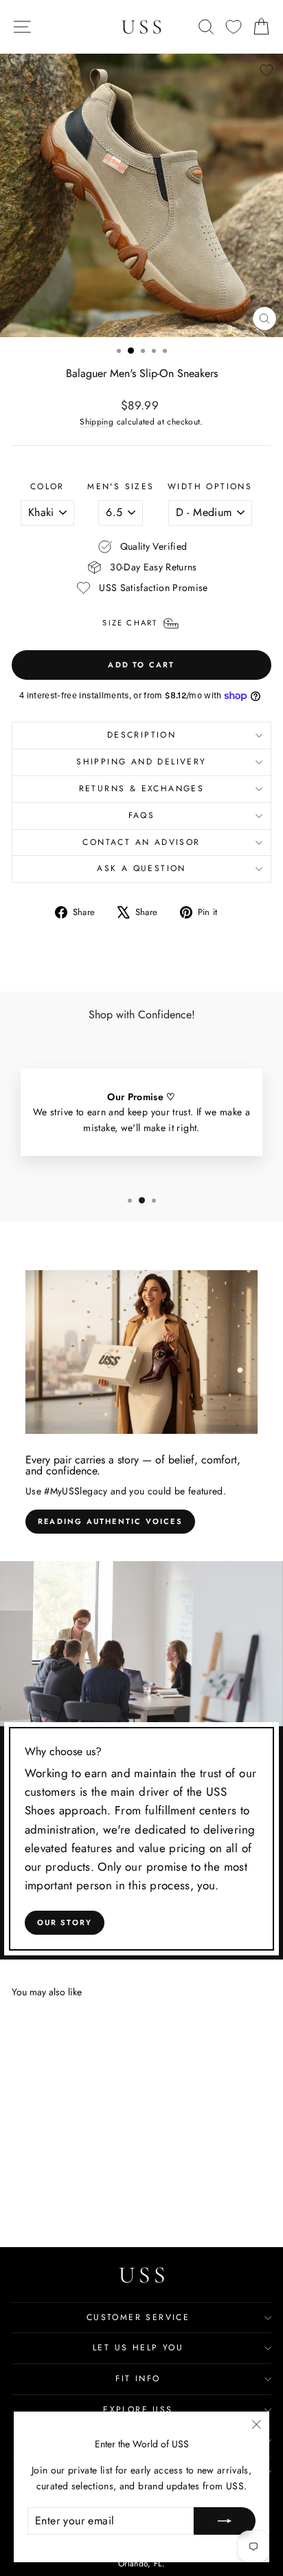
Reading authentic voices (110, 1521)
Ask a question (141, 868)
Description (141, 735)
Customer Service (138, 2317)
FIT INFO (138, 2379)
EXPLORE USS (138, 2409)
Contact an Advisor (141, 842)
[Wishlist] (234, 27)
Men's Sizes (121, 486)
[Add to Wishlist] (267, 70)
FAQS (142, 815)
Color (47, 486)
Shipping (97, 421)
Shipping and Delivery (141, 762)
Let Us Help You (138, 2348)
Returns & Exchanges (142, 788)
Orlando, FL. (141, 2564)
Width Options (210, 486)
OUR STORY (65, 1922)
